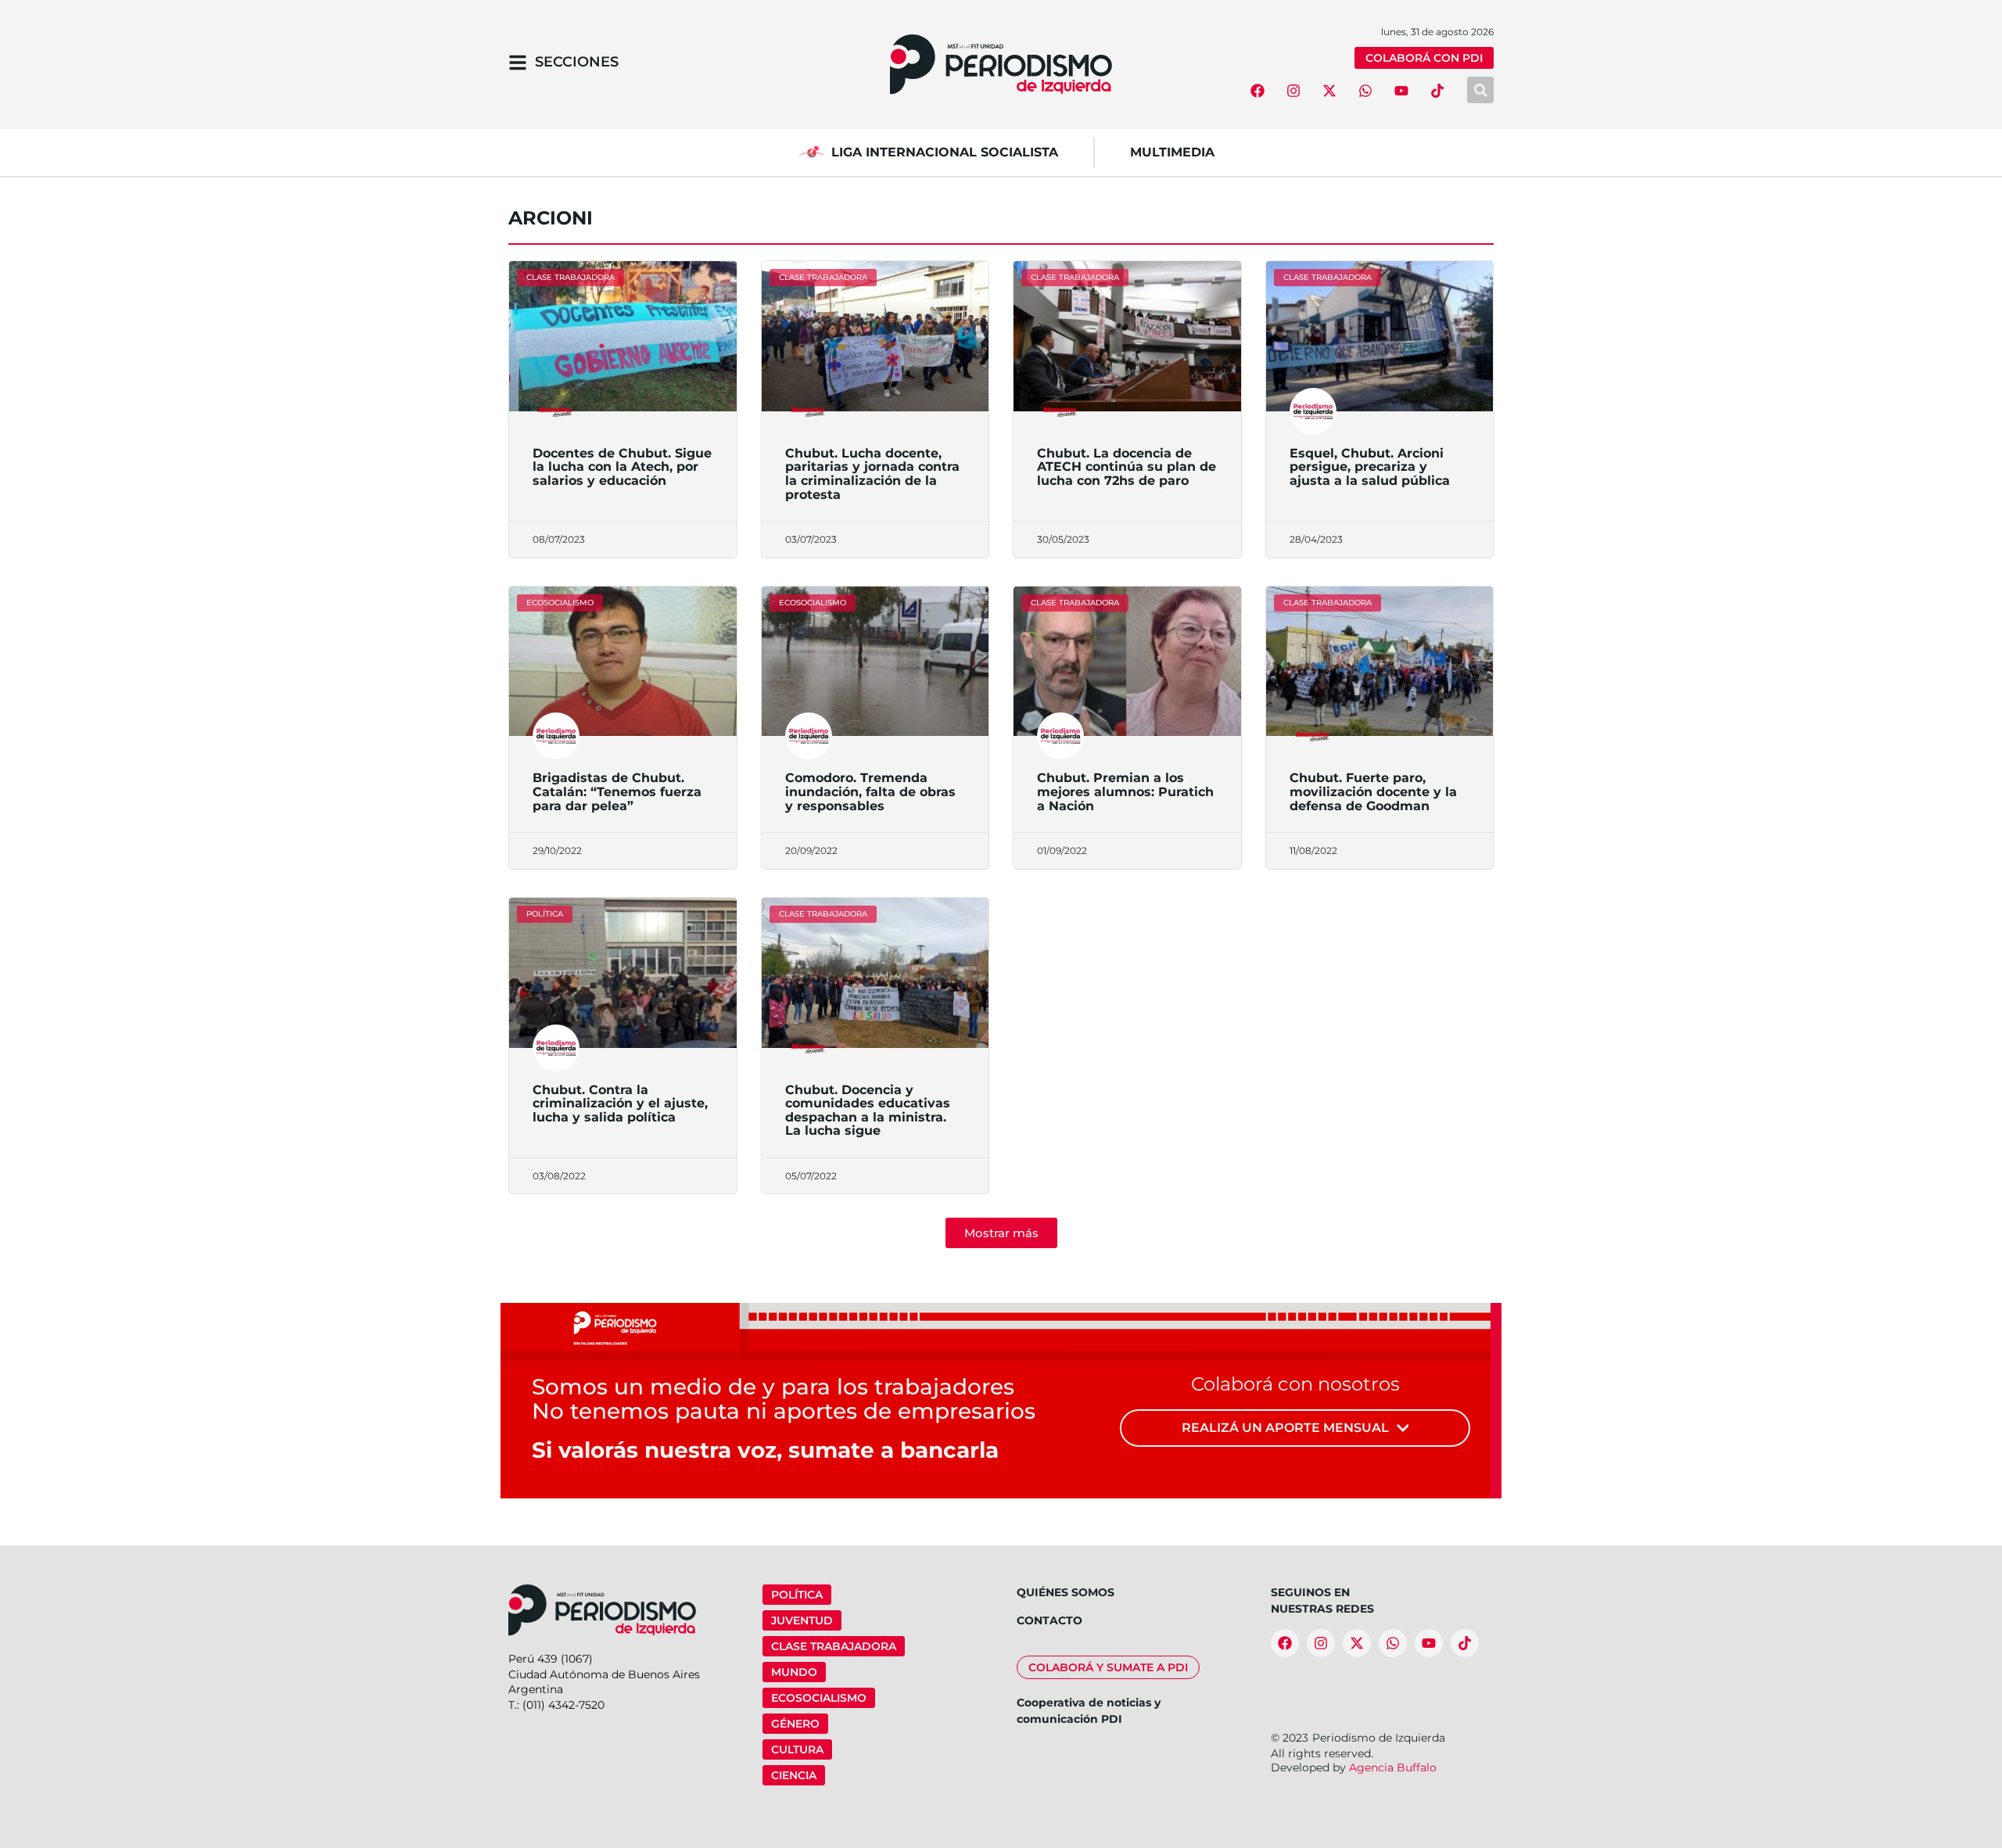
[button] (1001, 1233)
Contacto (1049, 1620)
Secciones (577, 62)
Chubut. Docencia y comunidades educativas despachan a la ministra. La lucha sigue (868, 1111)
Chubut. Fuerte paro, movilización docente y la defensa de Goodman (1373, 791)
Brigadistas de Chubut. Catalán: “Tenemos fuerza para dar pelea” (617, 791)
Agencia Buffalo (1393, 1767)
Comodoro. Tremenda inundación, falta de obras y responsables (870, 791)
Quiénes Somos (1066, 1592)
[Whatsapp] (1365, 91)
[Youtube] (1401, 91)
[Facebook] (1258, 91)
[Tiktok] (1437, 91)
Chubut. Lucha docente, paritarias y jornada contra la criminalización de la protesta (872, 474)
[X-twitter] (1329, 91)
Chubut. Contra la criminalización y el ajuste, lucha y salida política (620, 1103)
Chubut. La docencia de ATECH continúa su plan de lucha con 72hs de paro (1127, 467)
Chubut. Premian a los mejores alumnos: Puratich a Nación (1125, 791)
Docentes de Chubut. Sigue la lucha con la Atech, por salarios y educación (622, 467)
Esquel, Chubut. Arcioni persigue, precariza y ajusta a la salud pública (1370, 467)
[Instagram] (1293, 91)
